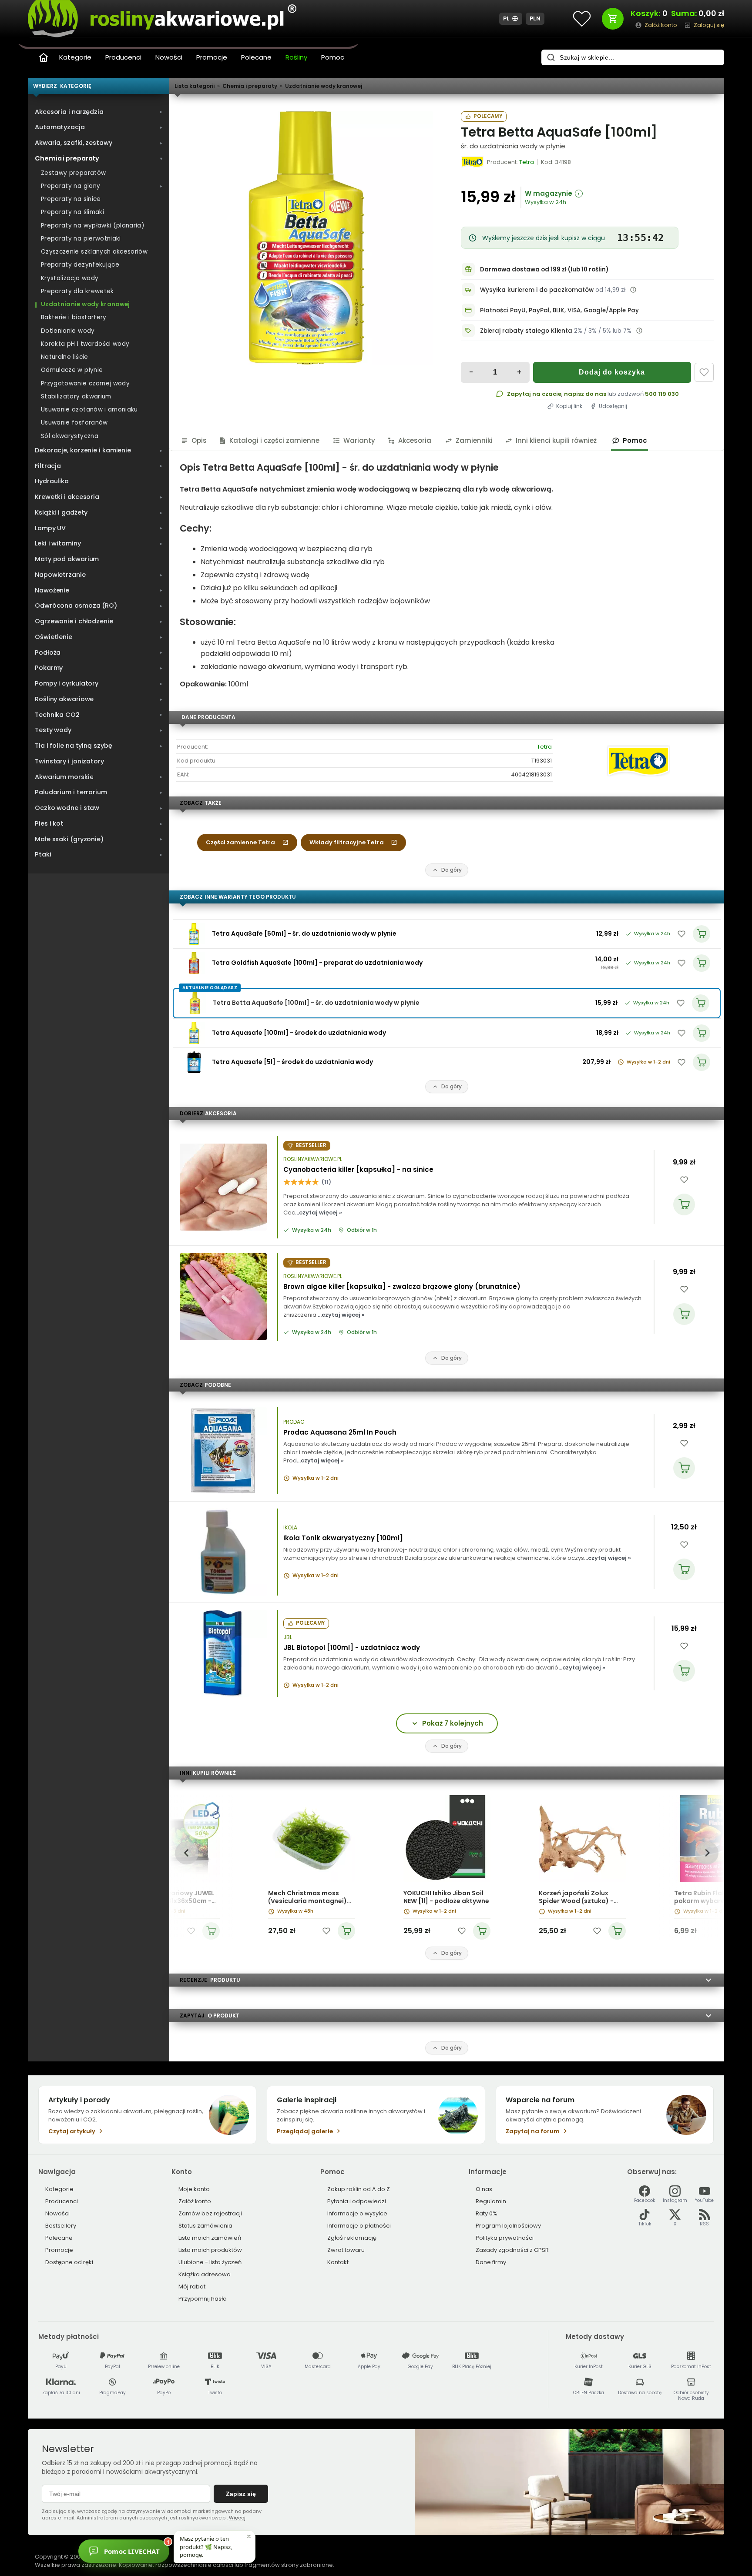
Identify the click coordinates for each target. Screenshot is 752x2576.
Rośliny (296, 57)
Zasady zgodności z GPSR (512, 2250)
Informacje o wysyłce (357, 2213)
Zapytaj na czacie (534, 394)
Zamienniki (474, 440)
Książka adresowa (205, 2274)
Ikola (290, 1528)
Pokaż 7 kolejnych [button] (453, 1723)
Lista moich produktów (210, 2250)
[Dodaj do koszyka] (684, 1204)
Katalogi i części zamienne (274, 440)
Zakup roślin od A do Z (359, 2189)
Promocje (212, 57)
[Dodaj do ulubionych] (704, 372)
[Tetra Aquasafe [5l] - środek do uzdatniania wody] (194, 1062)
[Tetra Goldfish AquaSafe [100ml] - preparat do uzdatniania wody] (194, 963)
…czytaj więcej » (319, 1213)
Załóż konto (195, 2201)
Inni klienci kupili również (556, 440)
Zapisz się (241, 2494)
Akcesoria (415, 440)
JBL (288, 1637)
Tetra (544, 747)
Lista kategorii (195, 86)
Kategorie (75, 57)
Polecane (256, 57)
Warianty (359, 440)
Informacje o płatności (359, 2226)
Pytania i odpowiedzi (357, 2201)
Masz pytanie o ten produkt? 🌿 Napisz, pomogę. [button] (206, 2546)
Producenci (123, 57)
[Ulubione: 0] (582, 19)
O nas (484, 2189)
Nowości (169, 57)
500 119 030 (662, 394)
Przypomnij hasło (203, 2299)
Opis (199, 440)
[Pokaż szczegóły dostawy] (633, 290)
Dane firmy (491, 2262)
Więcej (237, 2518)
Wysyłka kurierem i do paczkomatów (537, 290)
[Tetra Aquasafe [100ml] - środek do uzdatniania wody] (194, 1033)
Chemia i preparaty (250, 86)
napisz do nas (585, 394)
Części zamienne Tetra (240, 842)
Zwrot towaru (346, 2250)
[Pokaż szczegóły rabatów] (639, 331)
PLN (535, 18)
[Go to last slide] (186, 1853)
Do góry (452, 870)
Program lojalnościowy (508, 2226)
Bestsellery (61, 2226)
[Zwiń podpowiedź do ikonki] (249, 2536)
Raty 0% (487, 2213)
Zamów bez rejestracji (210, 2213)
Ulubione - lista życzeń (210, 2262)
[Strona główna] (44, 57)
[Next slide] (707, 1853)
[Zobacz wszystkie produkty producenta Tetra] (473, 162)
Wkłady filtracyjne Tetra (347, 842)
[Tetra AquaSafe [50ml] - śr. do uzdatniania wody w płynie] (194, 934)
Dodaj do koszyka (612, 372)
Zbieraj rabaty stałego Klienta (526, 331)
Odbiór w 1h (362, 1230)
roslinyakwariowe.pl (313, 1159)
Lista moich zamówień (210, 2238)
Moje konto (194, 2189)
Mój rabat (192, 2287)
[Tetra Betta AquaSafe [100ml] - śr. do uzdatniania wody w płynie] (306, 238)
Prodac (294, 1422)
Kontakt (338, 2262)
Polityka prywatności (505, 2238)
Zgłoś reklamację (352, 2238)
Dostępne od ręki (69, 2262)
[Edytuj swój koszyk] (613, 19)
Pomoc (333, 57)
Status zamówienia (205, 2226)
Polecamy (488, 116)
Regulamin (491, 2201)
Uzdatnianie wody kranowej (324, 86)
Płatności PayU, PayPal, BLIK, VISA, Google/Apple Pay (559, 310)
